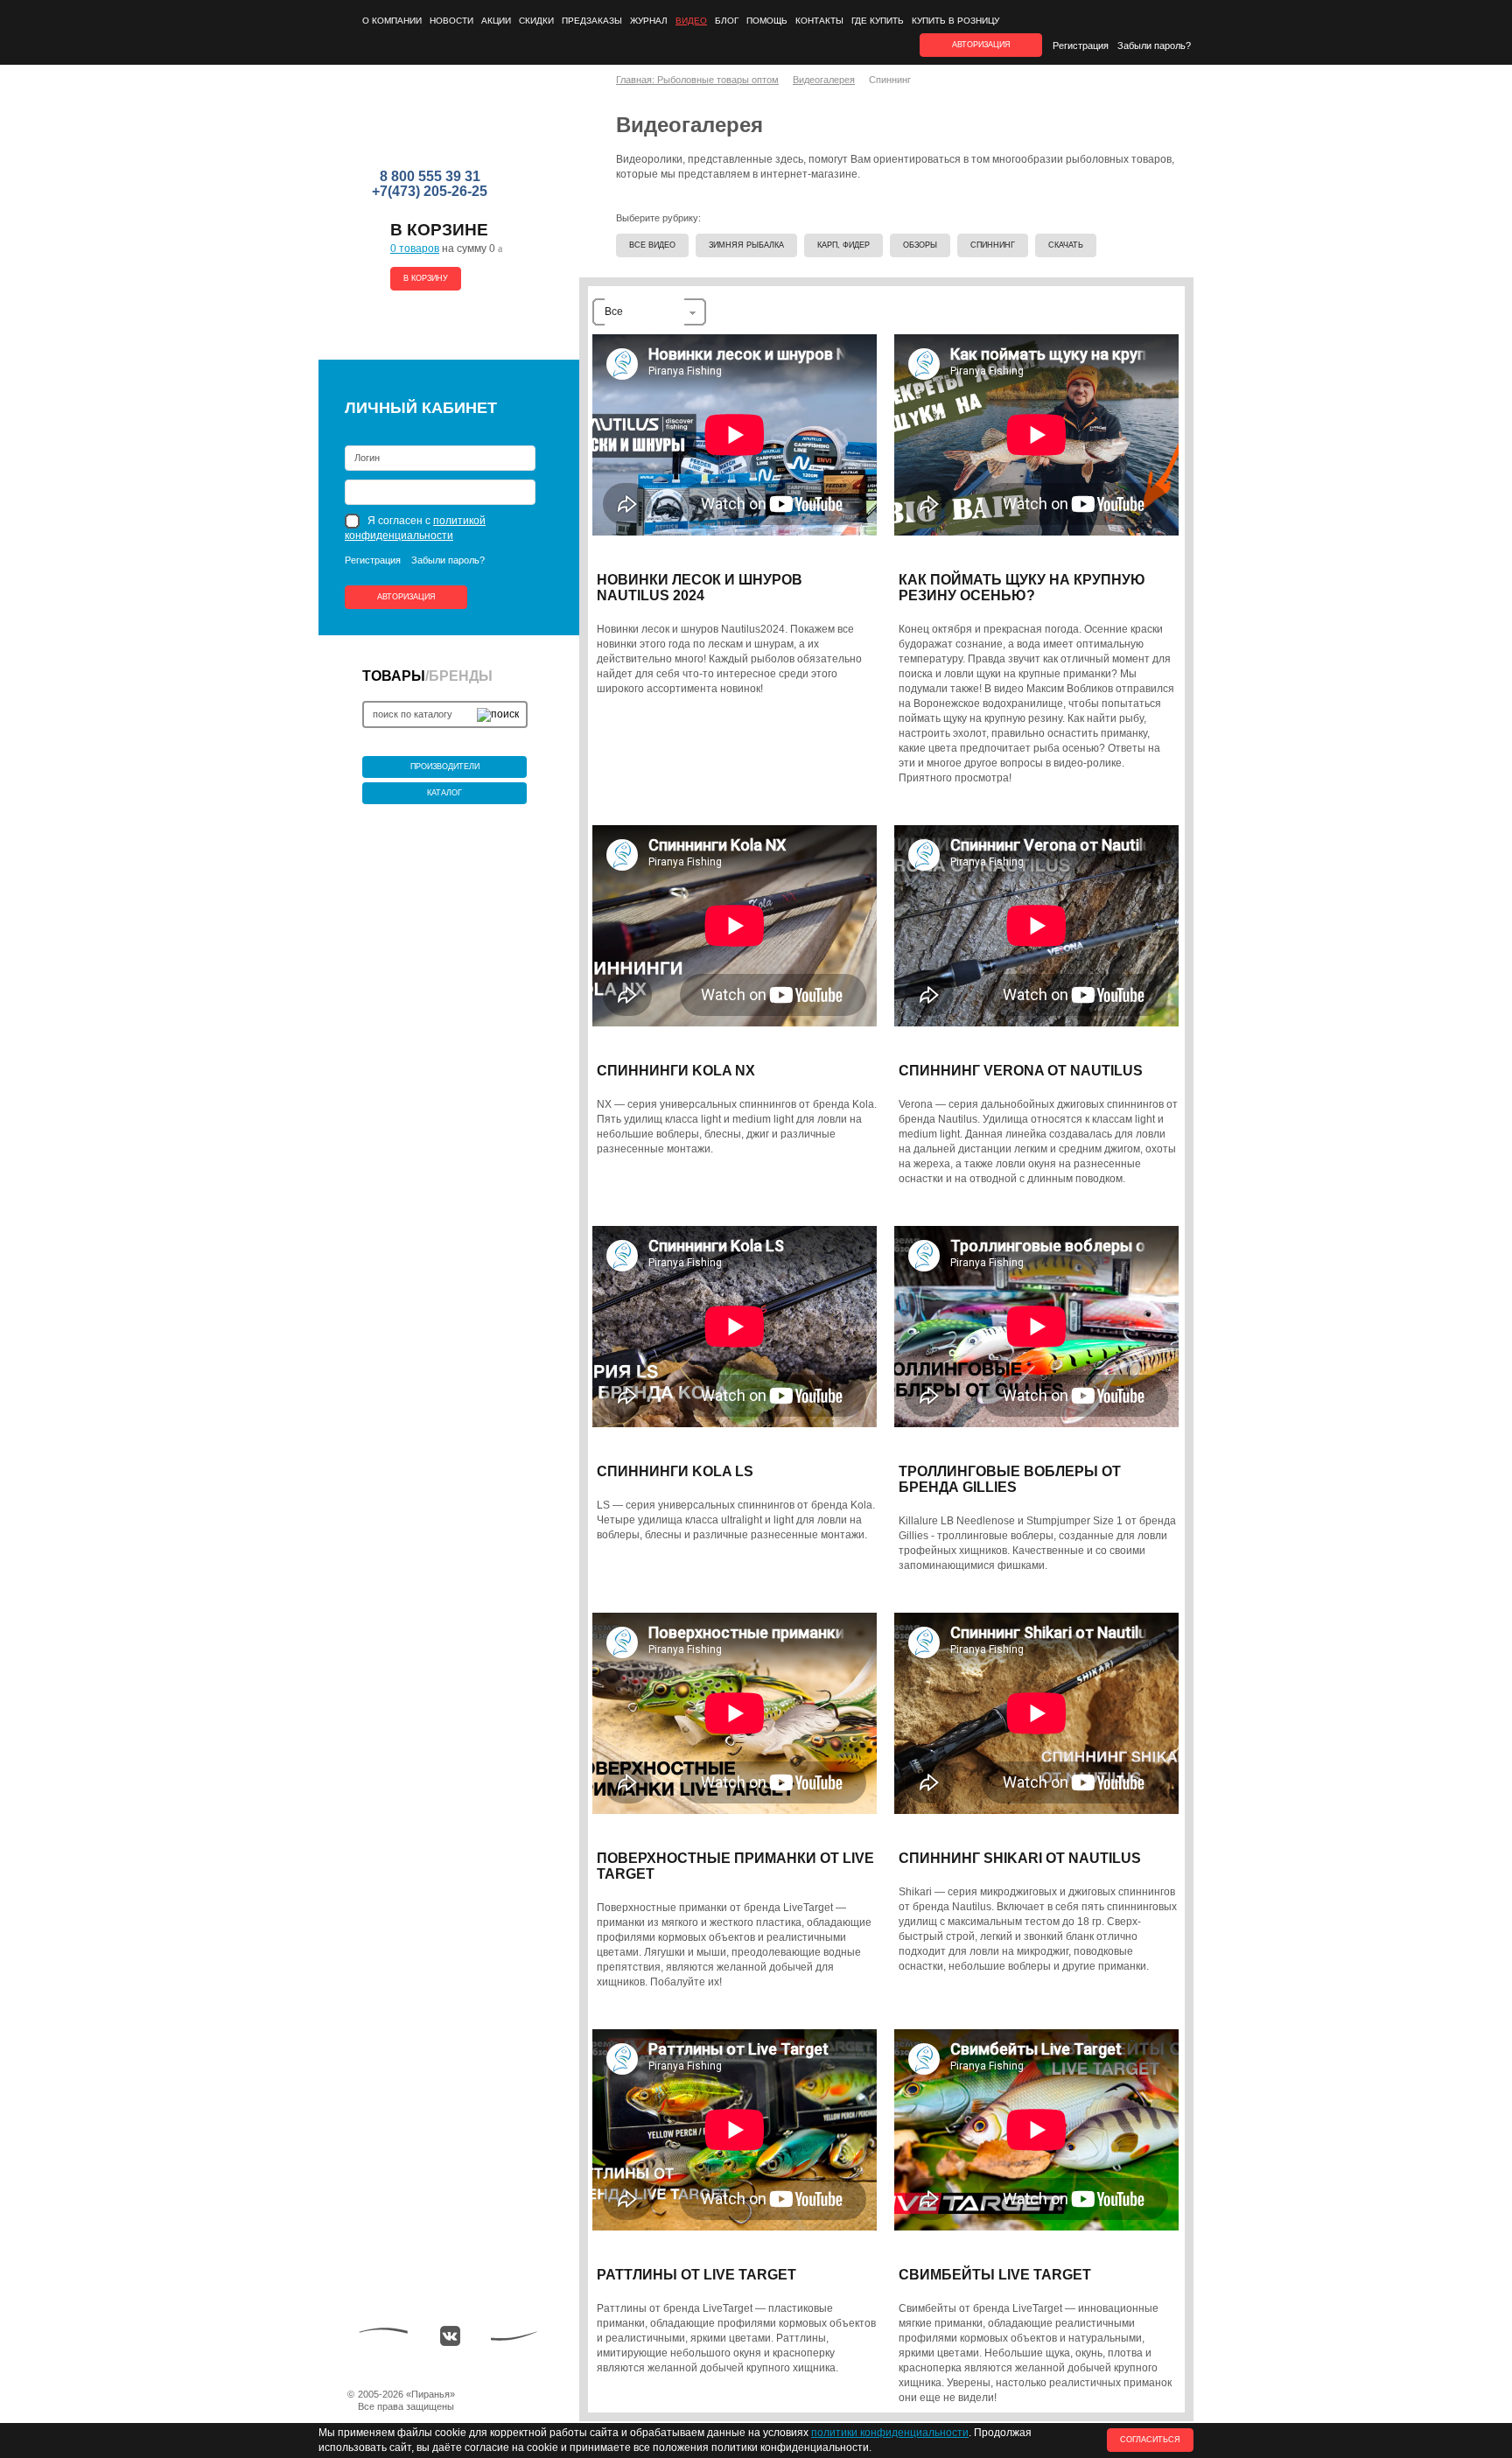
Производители (445, 767)
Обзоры (920, 245)
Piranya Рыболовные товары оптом (431, 123)
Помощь (767, 21)
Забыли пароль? (1154, 46)
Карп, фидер (843, 245)
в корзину (426, 278)
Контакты (819, 21)
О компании (392, 21)
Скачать (1066, 245)
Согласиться (1150, 2440)
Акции (496, 21)
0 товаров (415, 249)
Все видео (652, 245)
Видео (691, 21)
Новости (451, 21)
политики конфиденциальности (890, 2433)
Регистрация (1081, 46)
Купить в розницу (955, 21)
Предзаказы (592, 21)
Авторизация (406, 597)
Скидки (536, 21)
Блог (727, 21)
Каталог (444, 793)
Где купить (878, 21)
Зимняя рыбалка (746, 245)
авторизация (981, 45)
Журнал (649, 21)
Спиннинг (993, 245)
